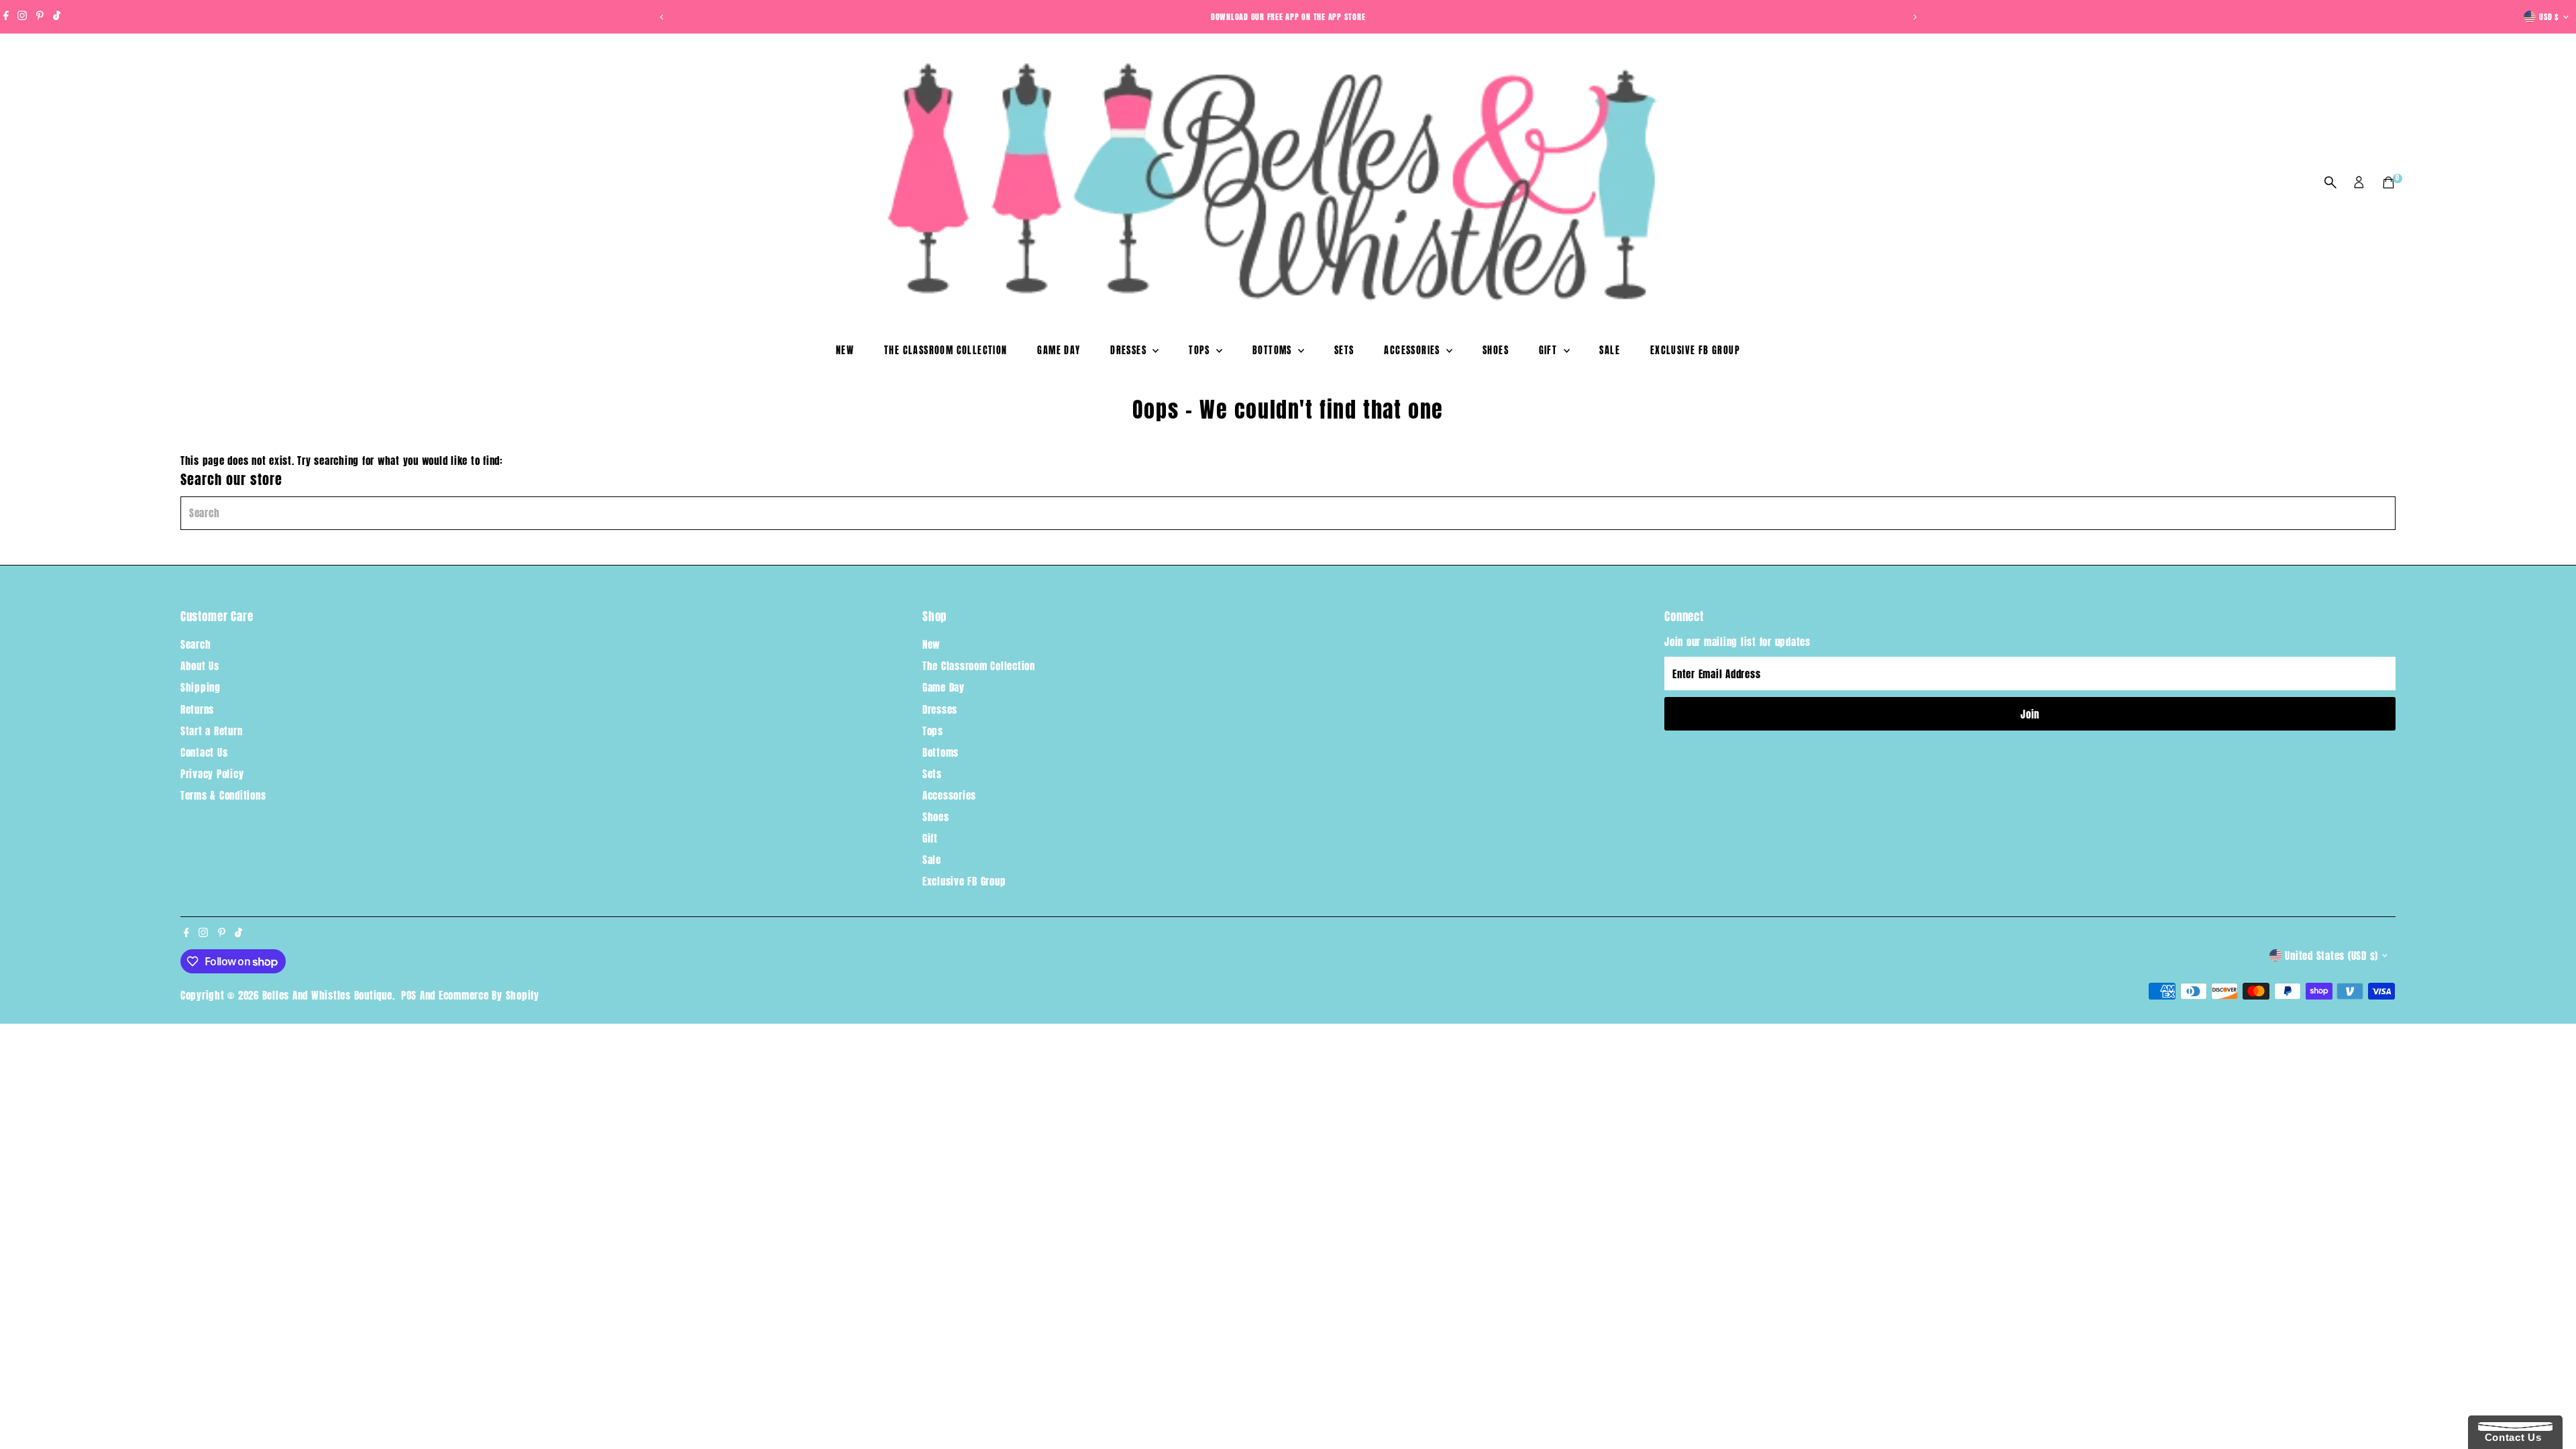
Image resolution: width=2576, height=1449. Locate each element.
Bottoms (1274, 351)
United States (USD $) (2331, 956)
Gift (1550, 351)
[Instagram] (22, 17)
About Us (200, 666)
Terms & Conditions (223, 795)
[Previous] (662, 17)
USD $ (2549, 17)
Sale (1610, 351)
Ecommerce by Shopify (489, 995)
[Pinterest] (40, 17)
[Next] (1914, 17)
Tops (1201, 351)
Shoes (1496, 351)
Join (2030, 714)
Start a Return (212, 731)
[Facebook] (6, 17)
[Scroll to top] (2549, 1412)
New (845, 351)
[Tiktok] (57, 17)
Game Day (1059, 351)
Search (196, 644)
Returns (197, 709)
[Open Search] (2330, 182)
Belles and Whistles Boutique (327, 995)
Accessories (1413, 351)
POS (409, 995)
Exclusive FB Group (1695, 351)
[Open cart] (2389, 182)
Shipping (201, 687)
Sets (1344, 351)
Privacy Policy (212, 774)
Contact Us (204, 752)
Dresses (1130, 351)
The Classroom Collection (946, 351)
